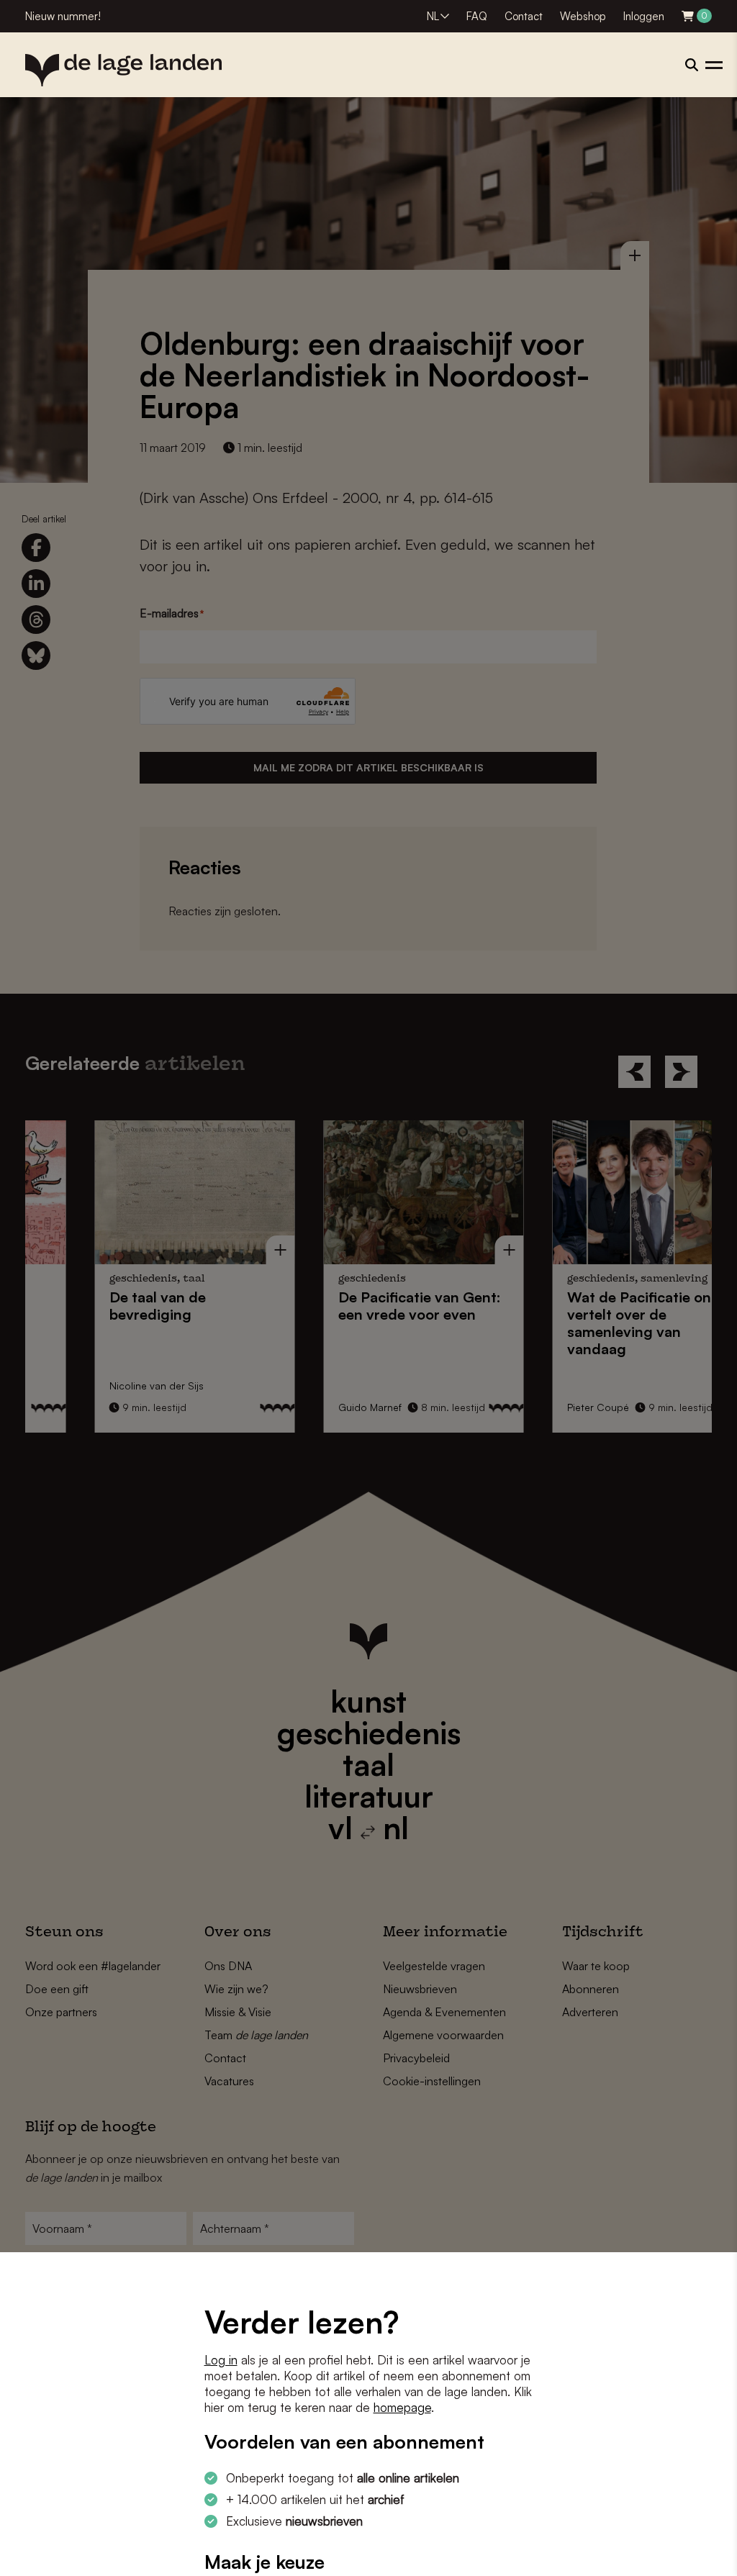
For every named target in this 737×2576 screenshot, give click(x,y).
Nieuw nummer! (63, 16)
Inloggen (644, 16)
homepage (402, 2407)
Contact (524, 16)
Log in (221, 2360)
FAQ (477, 16)
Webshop (583, 16)
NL (433, 16)
